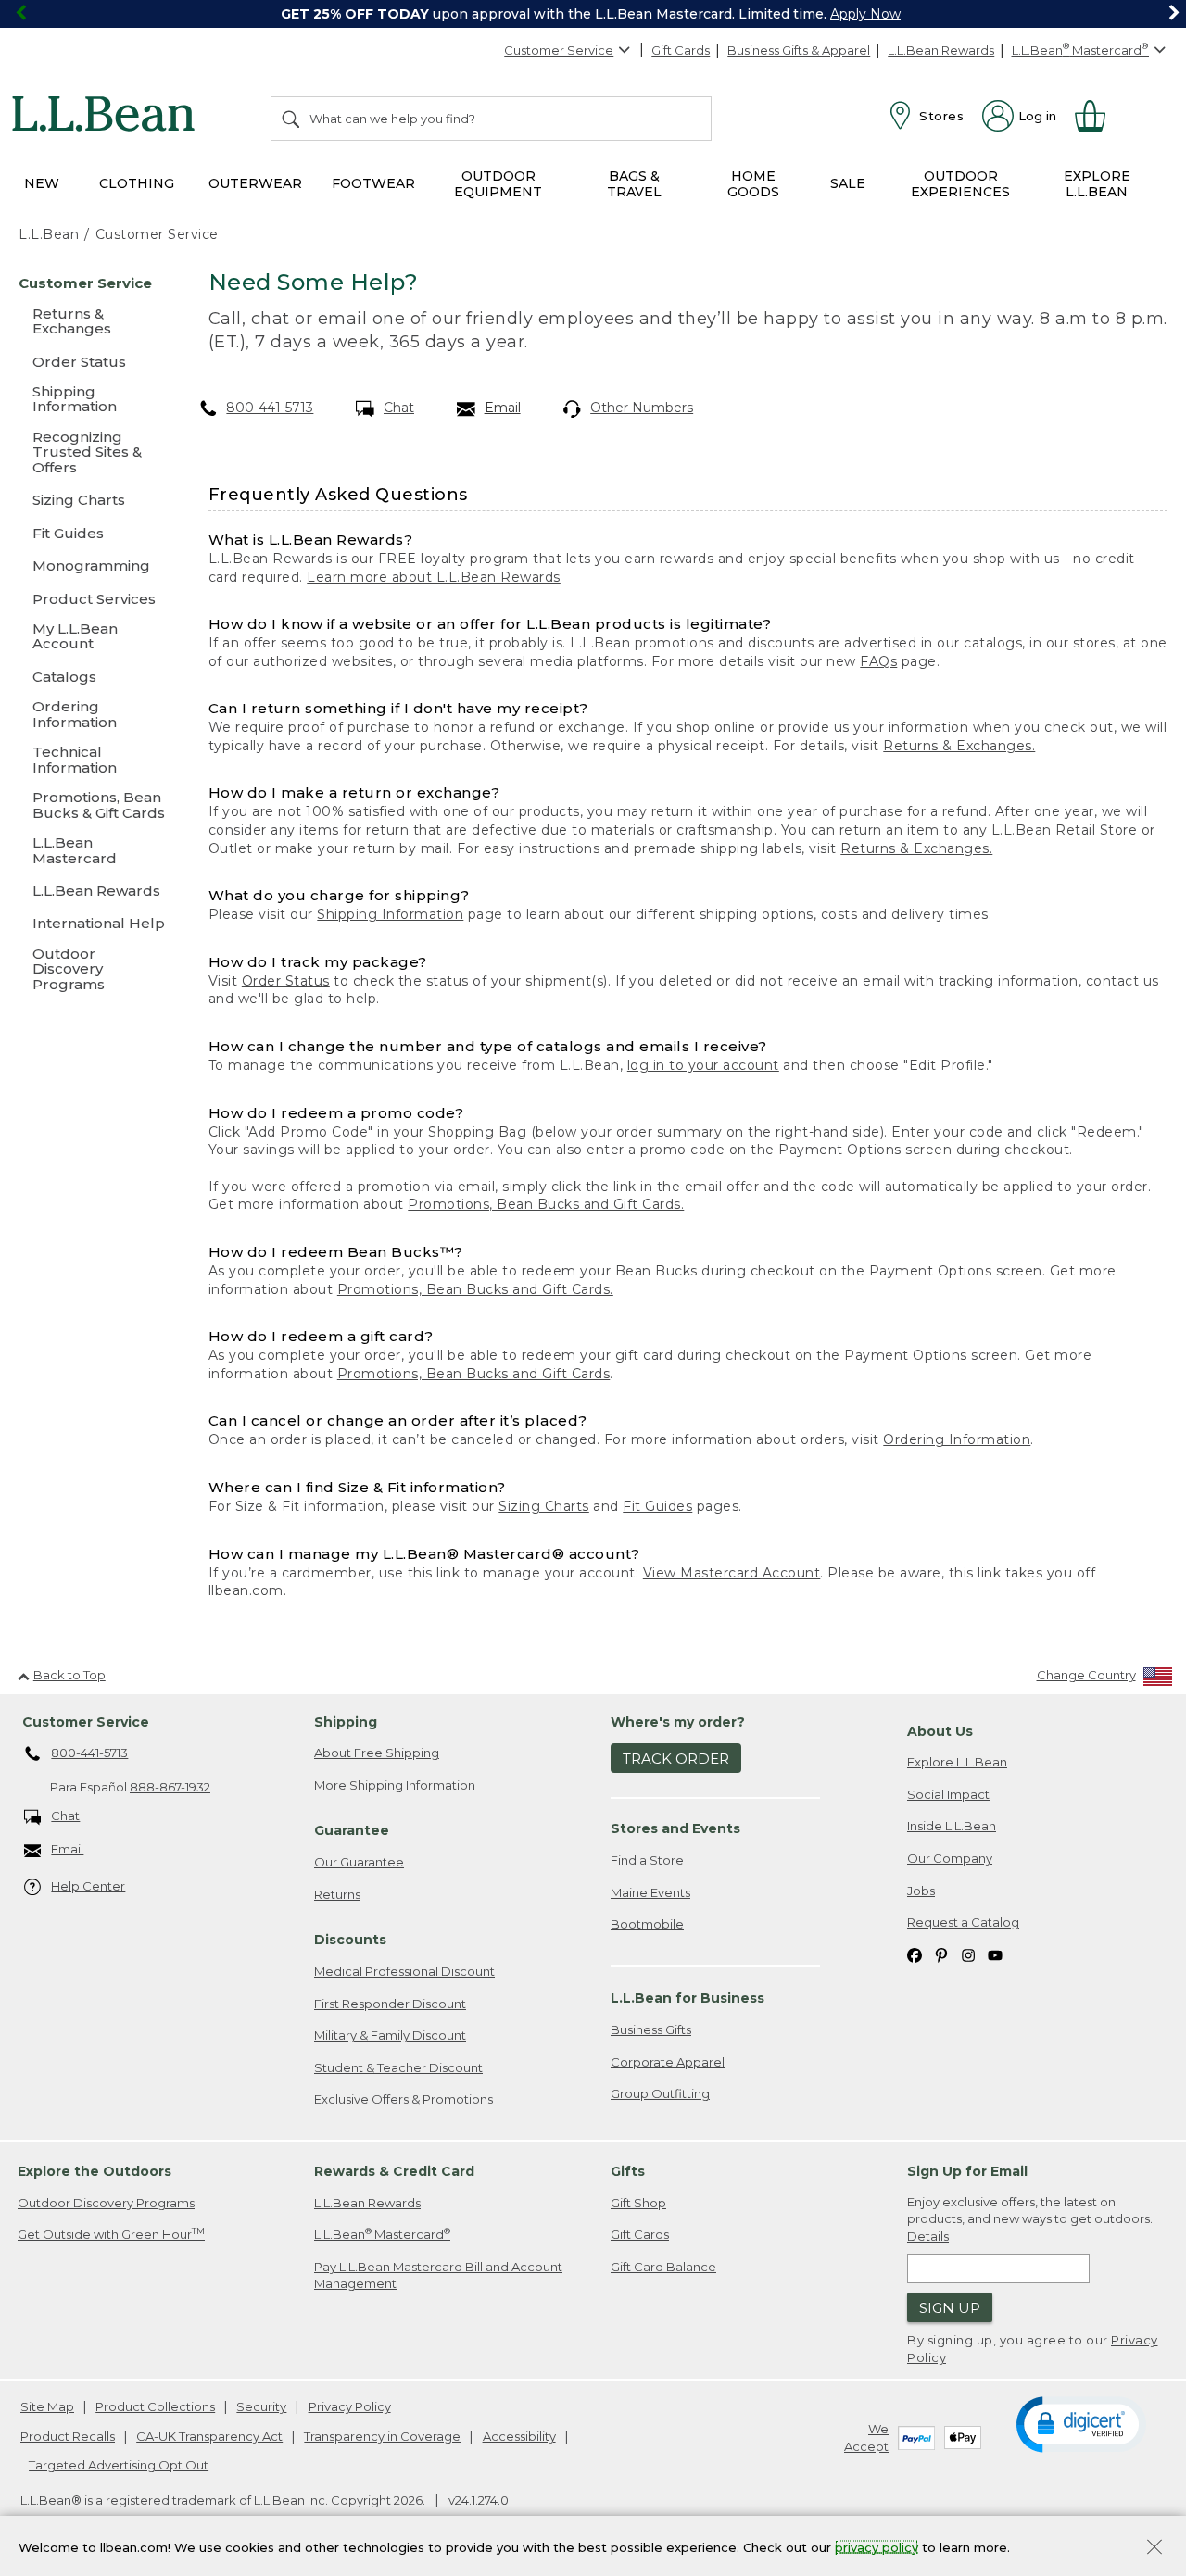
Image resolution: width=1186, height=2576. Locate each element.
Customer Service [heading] (86, 1722)
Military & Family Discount (390, 2035)
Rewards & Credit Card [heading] (394, 2171)
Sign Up (950, 2308)
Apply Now (865, 14)
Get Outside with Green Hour (111, 2234)
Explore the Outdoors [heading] (95, 2171)
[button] (1081, 2423)
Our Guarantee (359, 1862)
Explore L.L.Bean (957, 1762)
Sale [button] (848, 183)
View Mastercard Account (732, 1573)
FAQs (878, 661)
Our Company (950, 1858)
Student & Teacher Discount (398, 2067)
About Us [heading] (940, 1731)
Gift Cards (681, 50)
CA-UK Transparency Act (209, 2436)
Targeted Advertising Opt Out (119, 2465)
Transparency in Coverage (382, 2436)
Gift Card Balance (663, 2267)
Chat (399, 408)
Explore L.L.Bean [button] (1097, 184)
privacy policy (877, 2546)
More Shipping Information (395, 1785)
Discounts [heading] (350, 1940)
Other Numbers (642, 408)
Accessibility (519, 2436)
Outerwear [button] (255, 183)
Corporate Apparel (668, 2062)
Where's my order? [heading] (678, 1722)
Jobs (921, 1891)
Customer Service (559, 50)
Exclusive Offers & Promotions (404, 2099)
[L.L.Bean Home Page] (108, 117)
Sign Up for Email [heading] (967, 2171)
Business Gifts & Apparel (799, 50)
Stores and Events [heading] (675, 1828)
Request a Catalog (963, 1922)
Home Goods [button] (753, 184)
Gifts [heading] (628, 2171)
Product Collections (155, 2406)
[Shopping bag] (1098, 116)
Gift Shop (638, 2203)
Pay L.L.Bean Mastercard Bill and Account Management (438, 2275)
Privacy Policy (350, 2406)
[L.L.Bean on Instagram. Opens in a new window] (968, 1955)
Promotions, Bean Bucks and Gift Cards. (546, 1204)
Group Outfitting (660, 2093)
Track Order (676, 1759)
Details (928, 2236)
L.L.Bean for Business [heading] (688, 1998)
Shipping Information (390, 914)
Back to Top (69, 1675)
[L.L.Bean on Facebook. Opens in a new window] (915, 1955)
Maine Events (650, 1892)
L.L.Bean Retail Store (1065, 830)
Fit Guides (657, 1506)
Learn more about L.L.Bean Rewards (434, 577)
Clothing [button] (137, 183)
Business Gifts (651, 2029)
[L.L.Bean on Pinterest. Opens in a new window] (941, 1955)
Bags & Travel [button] (634, 184)
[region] (593, 14)
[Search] (292, 119)
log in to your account (703, 1065)
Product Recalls (68, 2436)
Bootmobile (647, 1924)
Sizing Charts (544, 1506)
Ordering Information (957, 1439)
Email (503, 408)
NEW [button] (42, 183)
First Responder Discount (390, 2004)
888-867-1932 (170, 1787)
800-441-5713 (270, 408)
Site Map (47, 2406)
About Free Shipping (377, 1753)
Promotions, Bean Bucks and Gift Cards (474, 1374)
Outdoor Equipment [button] (498, 184)
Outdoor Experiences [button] (960, 184)
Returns (337, 1894)
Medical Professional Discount (404, 1971)
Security (261, 2406)
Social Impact (948, 1794)
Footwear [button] (373, 183)
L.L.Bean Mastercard (382, 2234)
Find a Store (647, 1860)
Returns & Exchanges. (959, 746)
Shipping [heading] (346, 1722)
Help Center (88, 1886)
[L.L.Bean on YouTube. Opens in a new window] (995, 1955)
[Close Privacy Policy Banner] (1154, 2549)
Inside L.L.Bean (952, 1826)
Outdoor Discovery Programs (106, 2203)
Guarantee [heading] (352, 1830)
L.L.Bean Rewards (941, 50)
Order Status (286, 981)
